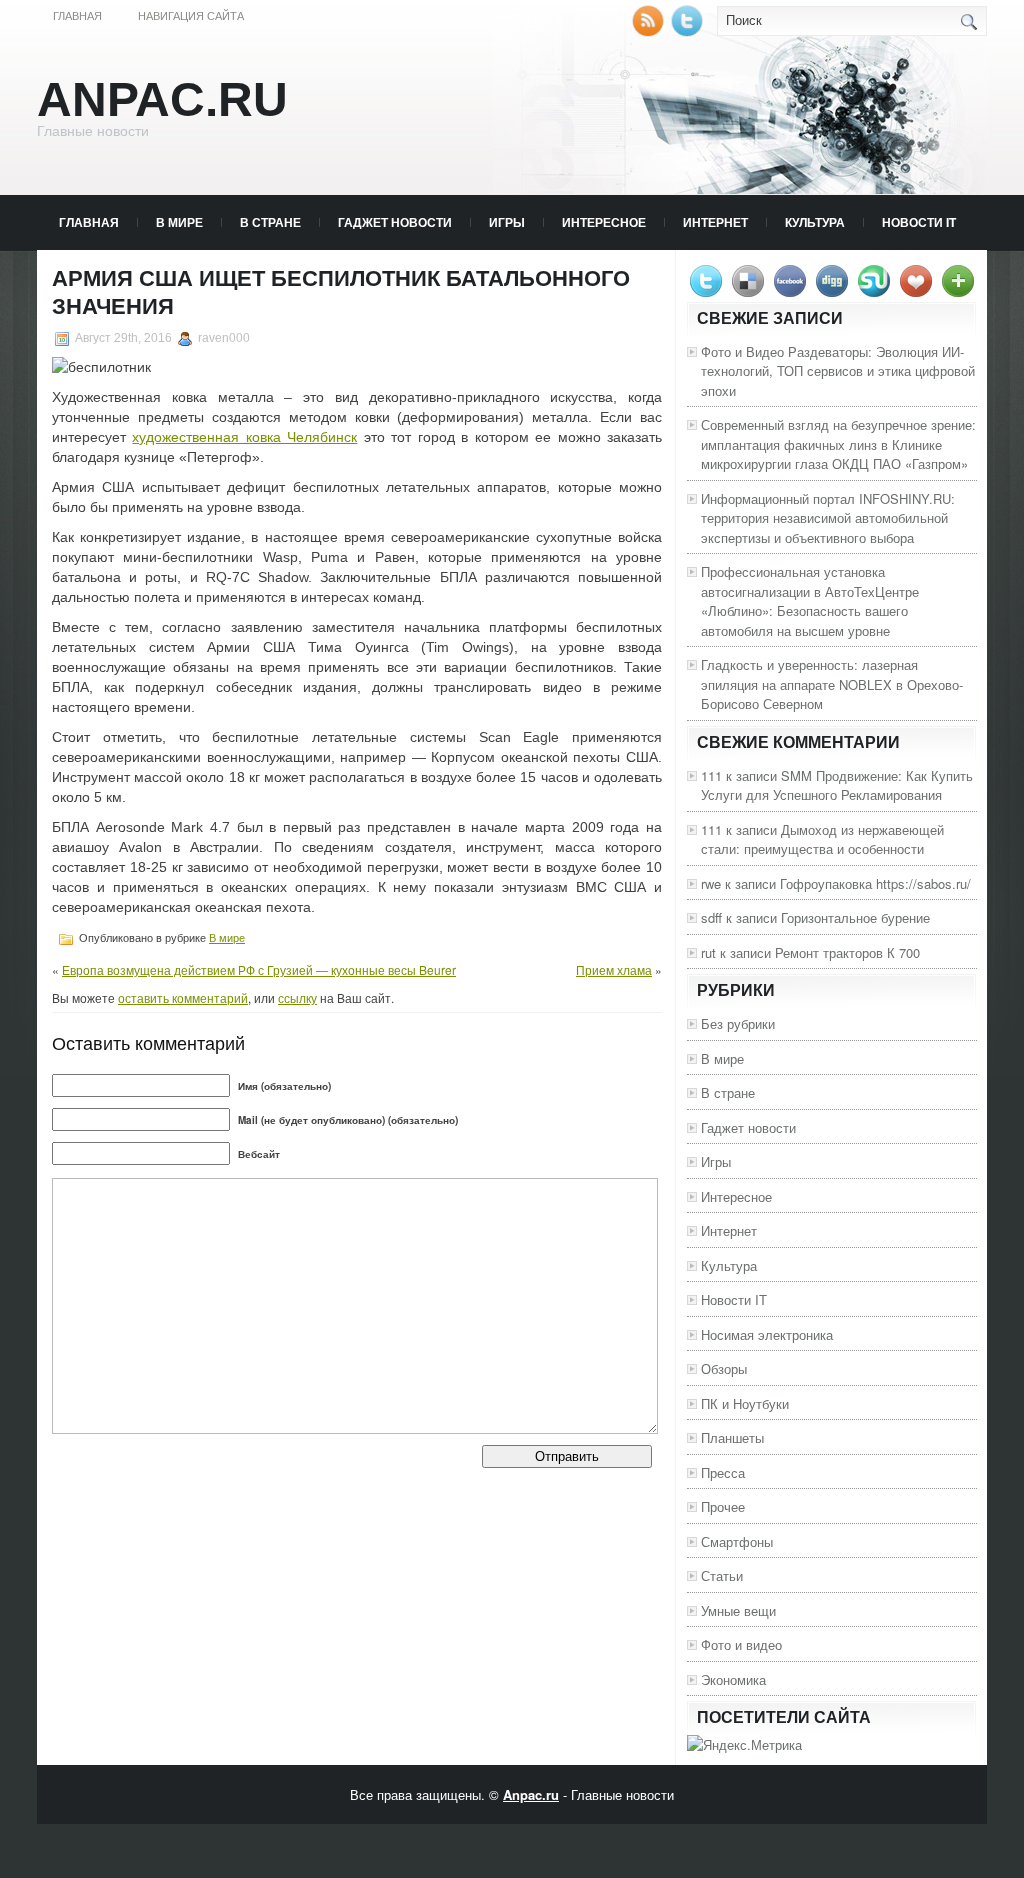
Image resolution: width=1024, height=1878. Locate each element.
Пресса (723, 1472)
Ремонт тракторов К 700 (847, 952)
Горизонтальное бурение (855, 917)
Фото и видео (741, 1644)
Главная (77, 16)
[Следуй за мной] (689, 31)
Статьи (722, 1575)
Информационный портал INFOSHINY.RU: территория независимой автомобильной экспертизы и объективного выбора (828, 518)
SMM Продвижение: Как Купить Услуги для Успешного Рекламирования (837, 785)
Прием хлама (614, 969)
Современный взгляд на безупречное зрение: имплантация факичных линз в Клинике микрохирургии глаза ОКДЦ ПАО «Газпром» (838, 444)
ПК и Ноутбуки (745, 1403)
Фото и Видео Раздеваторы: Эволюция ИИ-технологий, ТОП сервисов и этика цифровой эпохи (838, 371)
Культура (815, 222)
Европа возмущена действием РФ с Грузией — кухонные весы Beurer (259, 969)
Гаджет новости (395, 222)
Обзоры (724, 1368)
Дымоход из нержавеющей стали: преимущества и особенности (822, 839)
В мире (179, 222)
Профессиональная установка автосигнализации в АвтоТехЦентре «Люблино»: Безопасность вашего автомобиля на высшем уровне (810, 601)
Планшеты (732, 1437)
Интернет (715, 222)
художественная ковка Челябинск (244, 437)
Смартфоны (737, 1541)
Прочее (723, 1506)
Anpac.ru (162, 99)
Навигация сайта (191, 16)
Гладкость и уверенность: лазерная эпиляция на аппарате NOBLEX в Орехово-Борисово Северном (832, 684)
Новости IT (919, 222)
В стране (270, 222)
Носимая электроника (767, 1334)
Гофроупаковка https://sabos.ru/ (875, 883)
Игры (507, 222)
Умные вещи (738, 1610)
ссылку (297, 997)
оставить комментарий (183, 997)
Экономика (733, 1679)
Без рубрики (738, 1023)
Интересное (604, 222)
